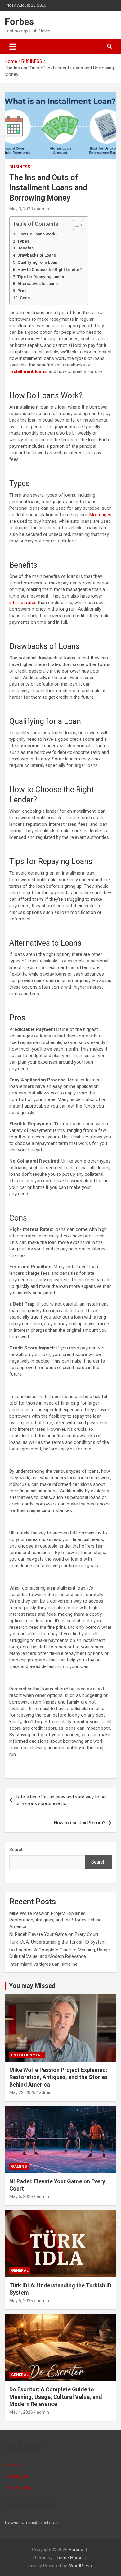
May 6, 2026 (21, 2196)
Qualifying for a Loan (37, 262)
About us (14, 2465)
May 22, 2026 (22, 2092)
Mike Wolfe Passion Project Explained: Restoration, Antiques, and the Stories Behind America (55, 1920)
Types (24, 241)
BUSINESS (20, 167)
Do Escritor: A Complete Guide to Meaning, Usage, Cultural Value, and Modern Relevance (56, 2397)
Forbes (19, 22)
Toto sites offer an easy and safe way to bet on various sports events (61, 1800)
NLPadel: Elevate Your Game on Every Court (54, 1934)
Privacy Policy (19, 2488)
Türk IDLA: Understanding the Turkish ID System (58, 1942)
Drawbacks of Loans (37, 255)
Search (16, 1850)
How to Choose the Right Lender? (50, 269)
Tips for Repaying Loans (41, 277)
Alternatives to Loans (38, 283)
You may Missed (32, 1986)
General (20, 2271)
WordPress (81, 2566)
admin (43, 209)
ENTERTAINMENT (27, 2055)
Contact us (16, 2476)
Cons (25, 298)
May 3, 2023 (21, 209)
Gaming (19, 2167)
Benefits (26, 248)
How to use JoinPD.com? (80, 1823)
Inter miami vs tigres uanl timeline (43, 1964)
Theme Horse (69, 2558)
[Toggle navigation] (13, 46)
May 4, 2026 (21, 2412)
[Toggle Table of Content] (75, 225)
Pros (22, 291)
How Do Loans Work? (38, 234)
